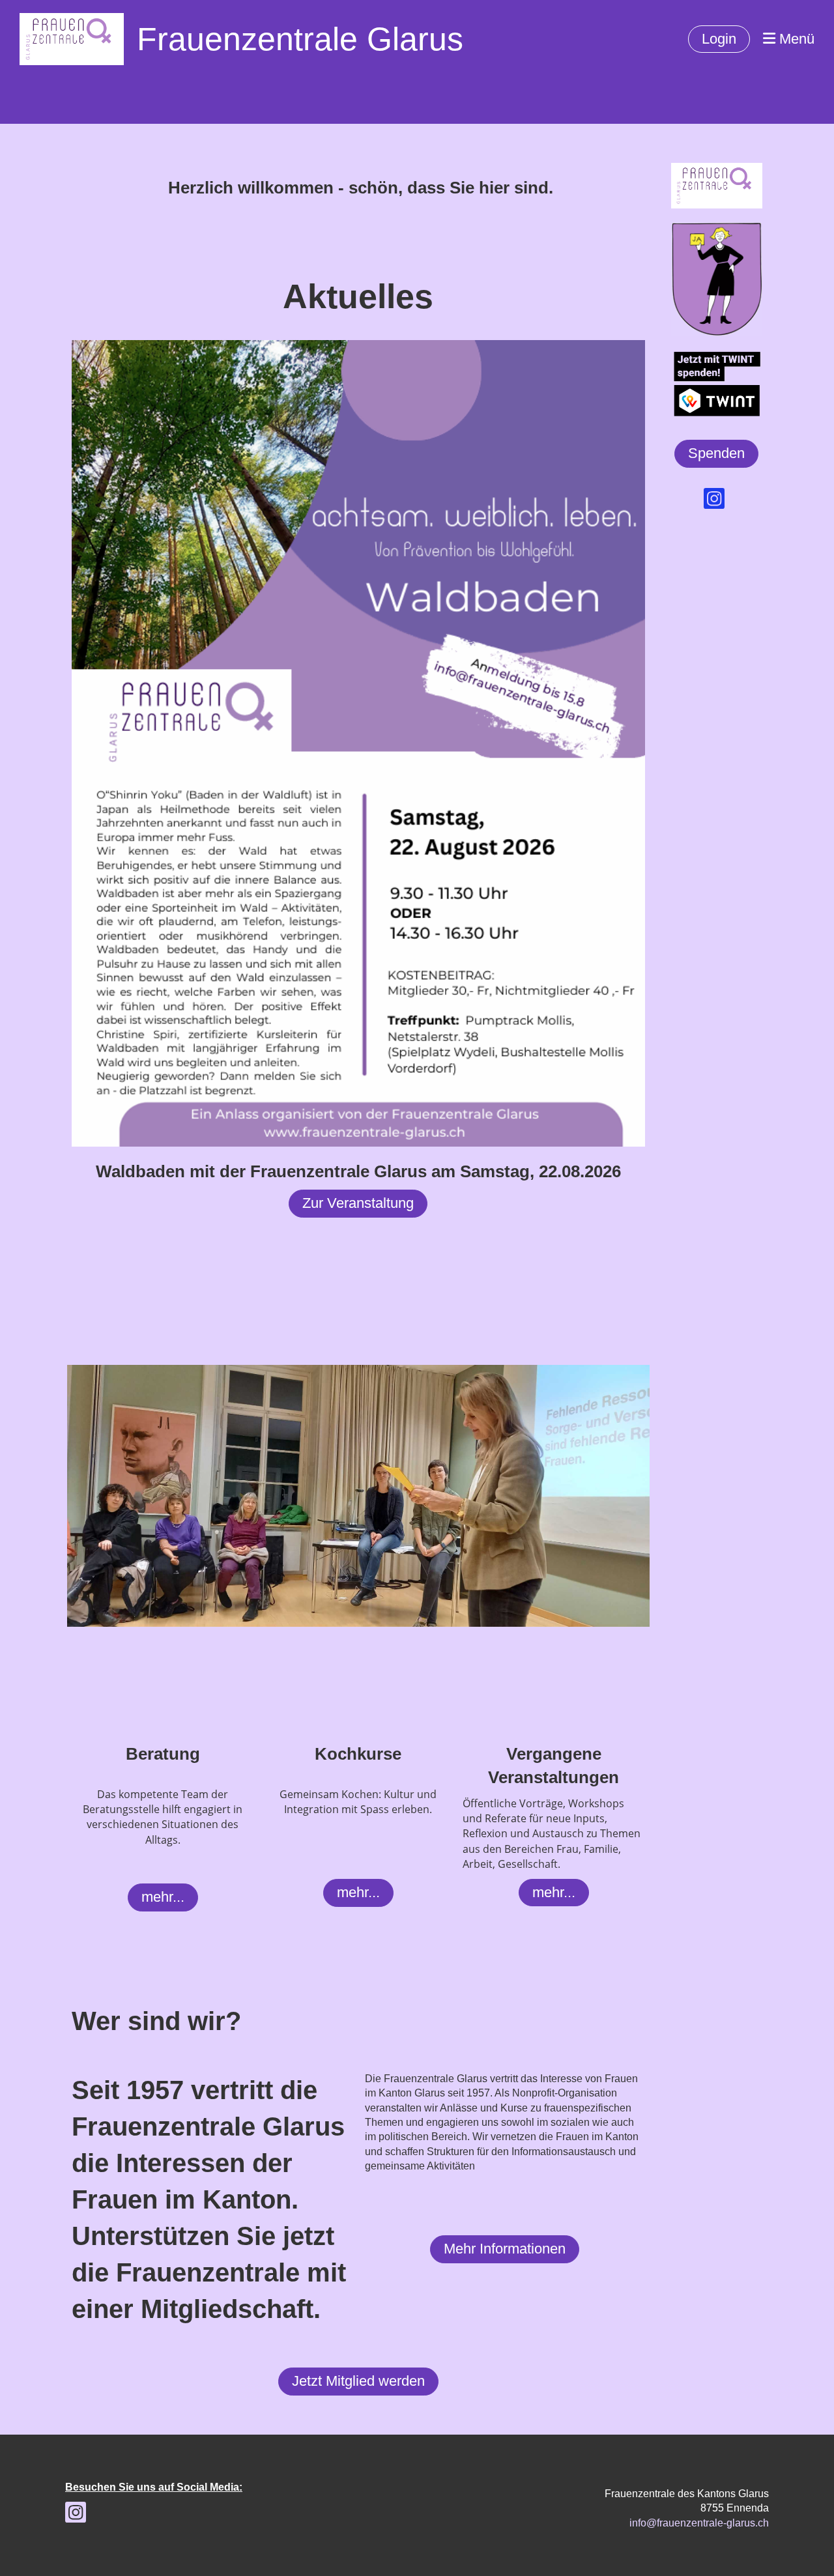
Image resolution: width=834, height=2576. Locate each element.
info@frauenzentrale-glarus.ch (699, 2523)
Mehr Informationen (505, 2249)
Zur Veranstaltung (358, 1203)
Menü (795, 39)
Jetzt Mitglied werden (358, 2381)
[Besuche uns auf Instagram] (714, 502)
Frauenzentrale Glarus (300, 39)
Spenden (716, 453)
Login (719, 39)
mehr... (163, 1897)
